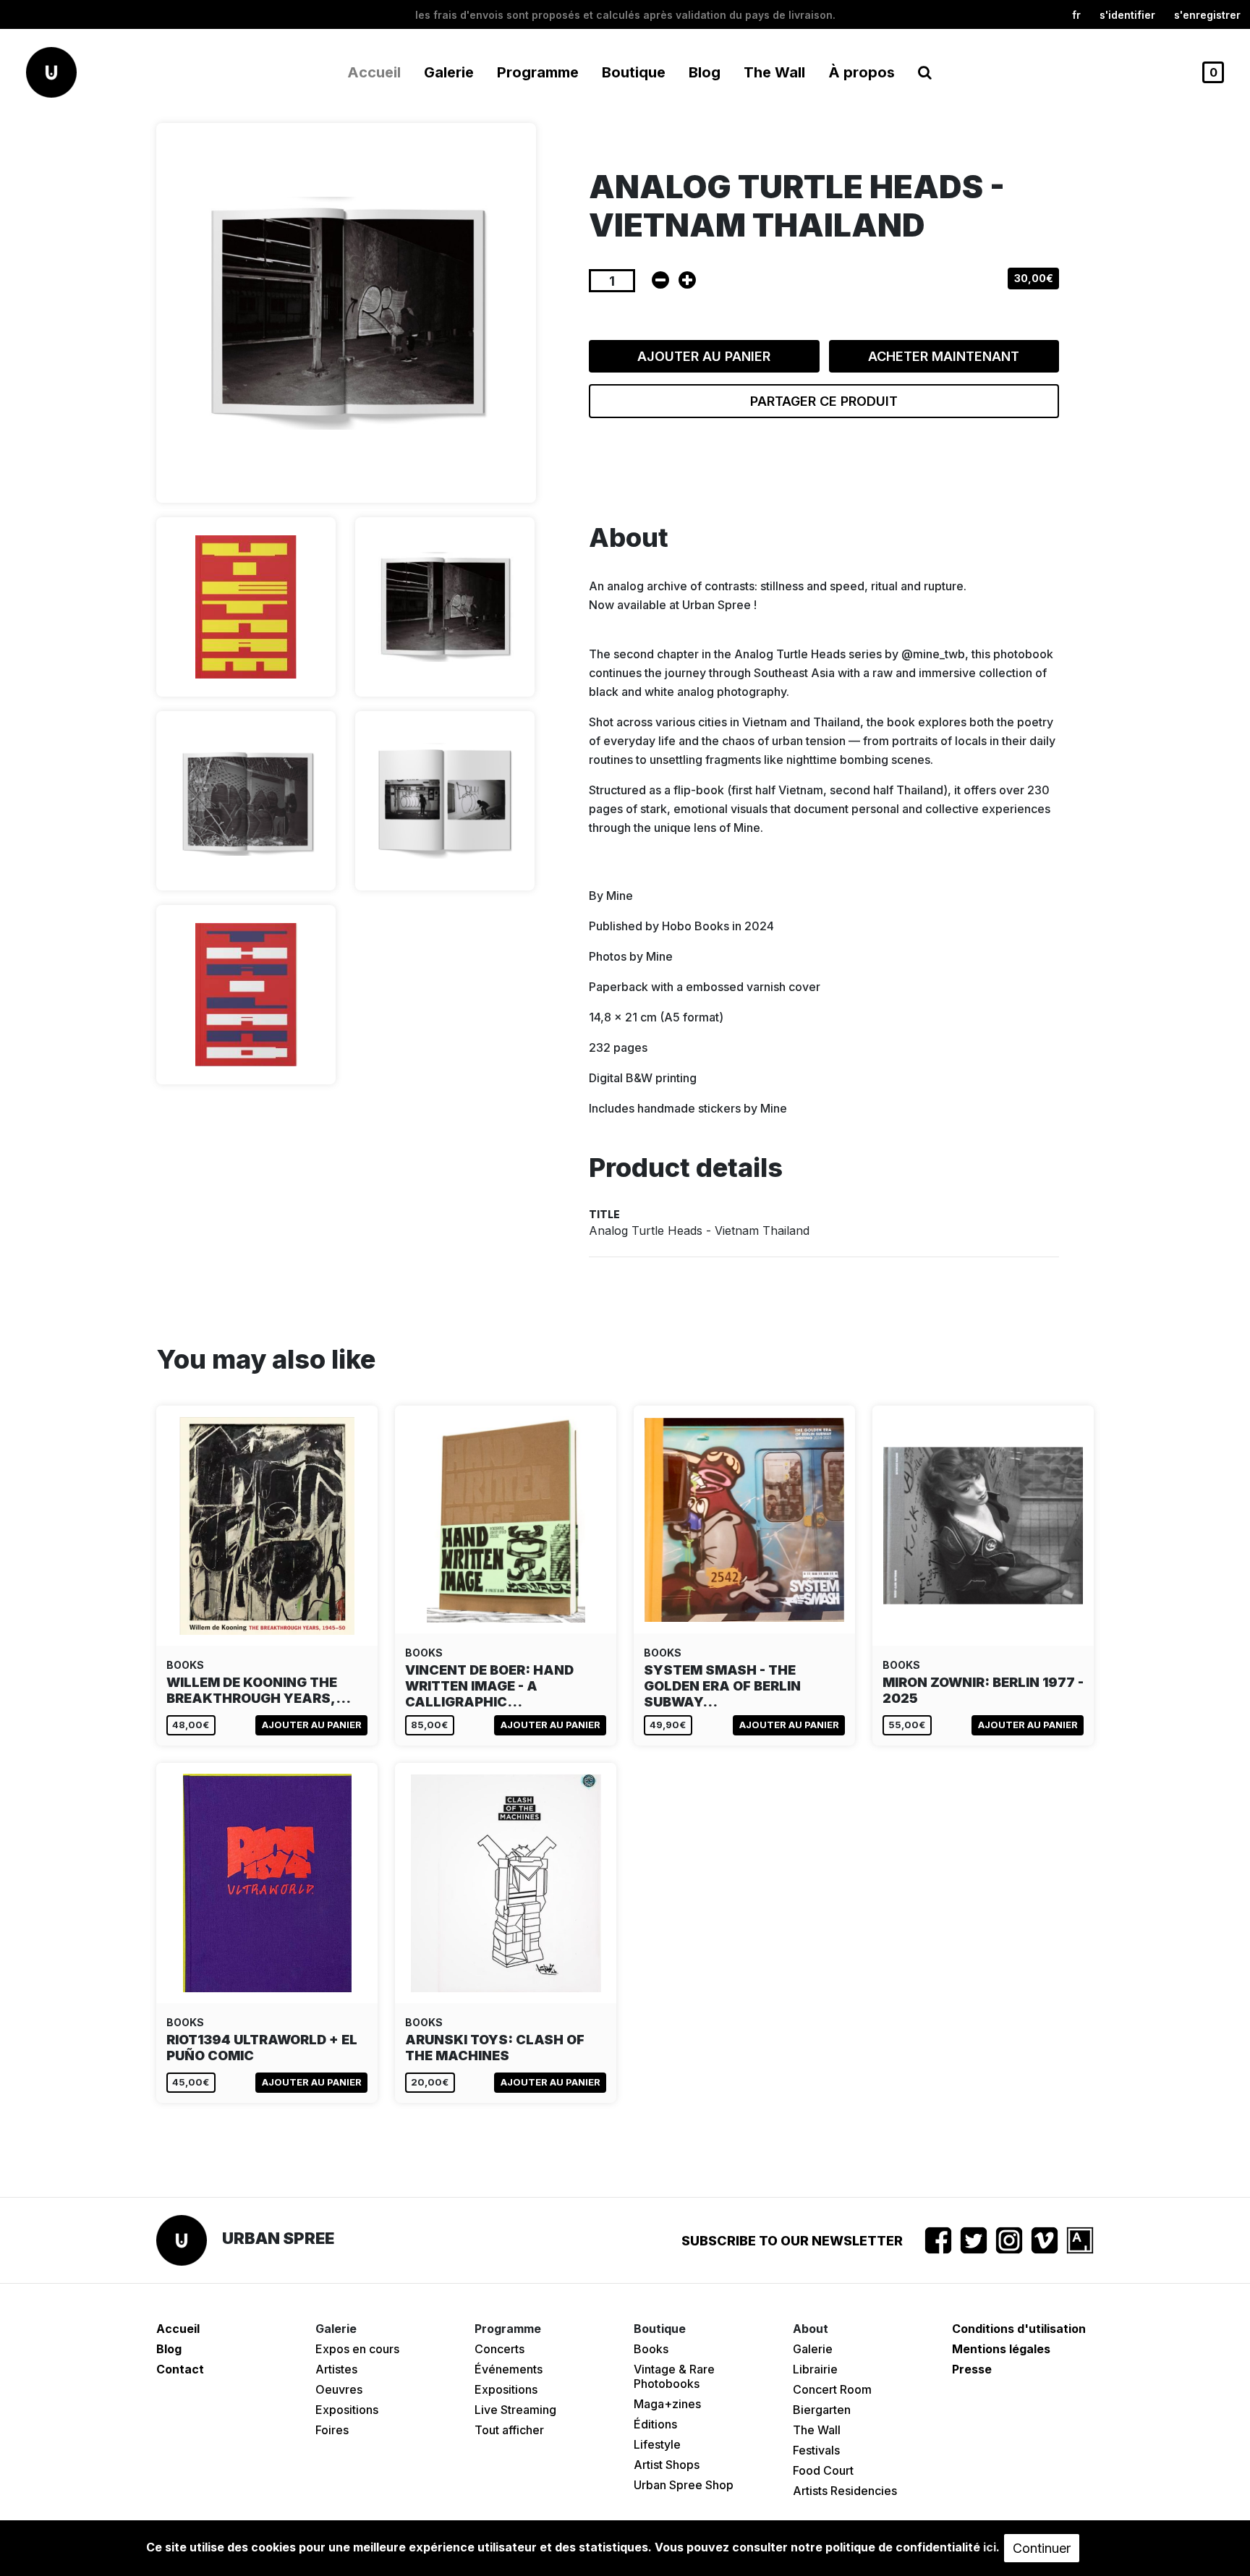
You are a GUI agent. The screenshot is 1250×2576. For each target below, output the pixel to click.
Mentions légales (1001, 2349)
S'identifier (1127, 15)
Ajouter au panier (704, 356)
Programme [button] (538, 72)
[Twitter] (974, 2240)
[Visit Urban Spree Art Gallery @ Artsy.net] (1080, 2240)
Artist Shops (667, 2465)
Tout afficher (509, 2430)
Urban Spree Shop (684, 2485)
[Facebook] (938, 2240)
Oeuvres (339, 2389)
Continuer (1042, 2548)
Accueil (374, 72)
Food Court (823, 2470)
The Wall (774, 72)
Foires (332, 2430)
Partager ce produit (824, 401)
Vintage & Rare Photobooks (674, 2376)
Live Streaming (515, 2410)
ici (990, 2547)
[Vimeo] (1045, 2240)
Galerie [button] (449, 72)
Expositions (347, 2410)
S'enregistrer (1207, 15)
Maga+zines (667, 2404)
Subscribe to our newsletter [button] (792, 2241)
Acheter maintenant (944, 356)
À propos (862, 72)
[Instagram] (1009, 2240)
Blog (705, 72)
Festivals (816, 2450)
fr (1076, 15)
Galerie (813, 2349)
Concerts (499, 2349)
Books (651, 2349)
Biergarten (822, 2410)
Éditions (655, 2424)
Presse (972, 2369)
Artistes (336, 2369)
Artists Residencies (845, 2491)
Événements (509, 2369)
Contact (180, 2369)
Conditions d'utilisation (1019, 2329)
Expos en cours (357, 2349)
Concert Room (832, 2389)
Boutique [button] (634, 72)
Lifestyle (657, 2444)
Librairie (815, 2369)
